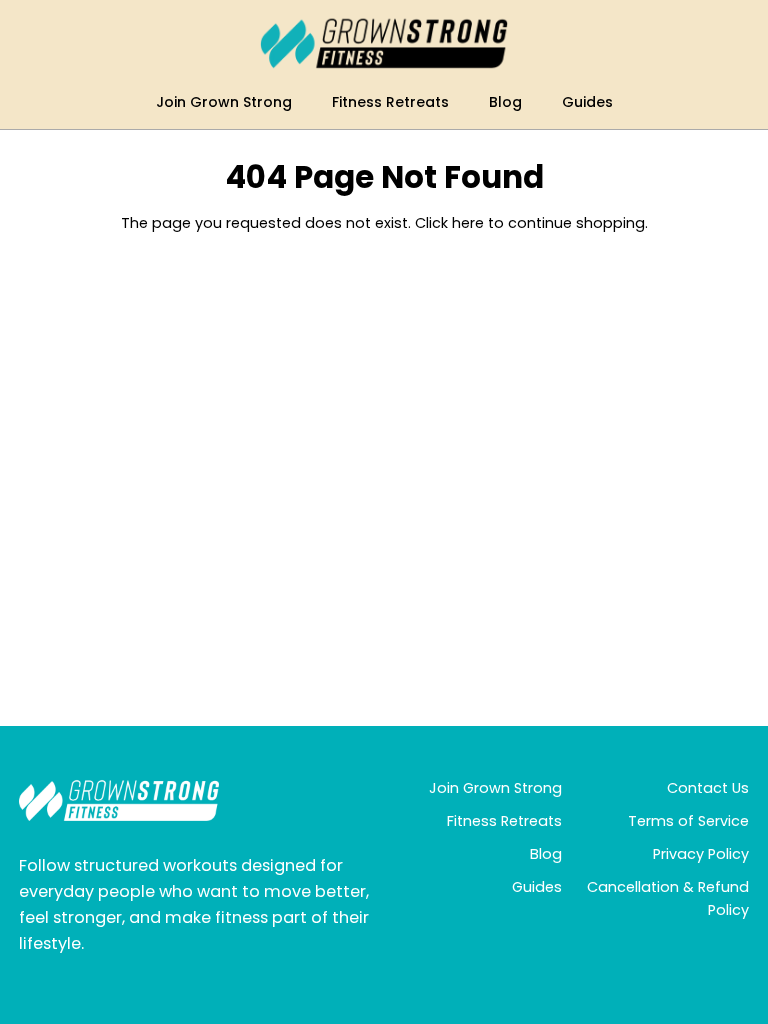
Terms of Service (688, 821)
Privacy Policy (701, 854)
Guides (537, 887)
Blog (546, 854)
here (468, 223)
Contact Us (708, 788)
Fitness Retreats (504, 821)
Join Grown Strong (495, 788)
